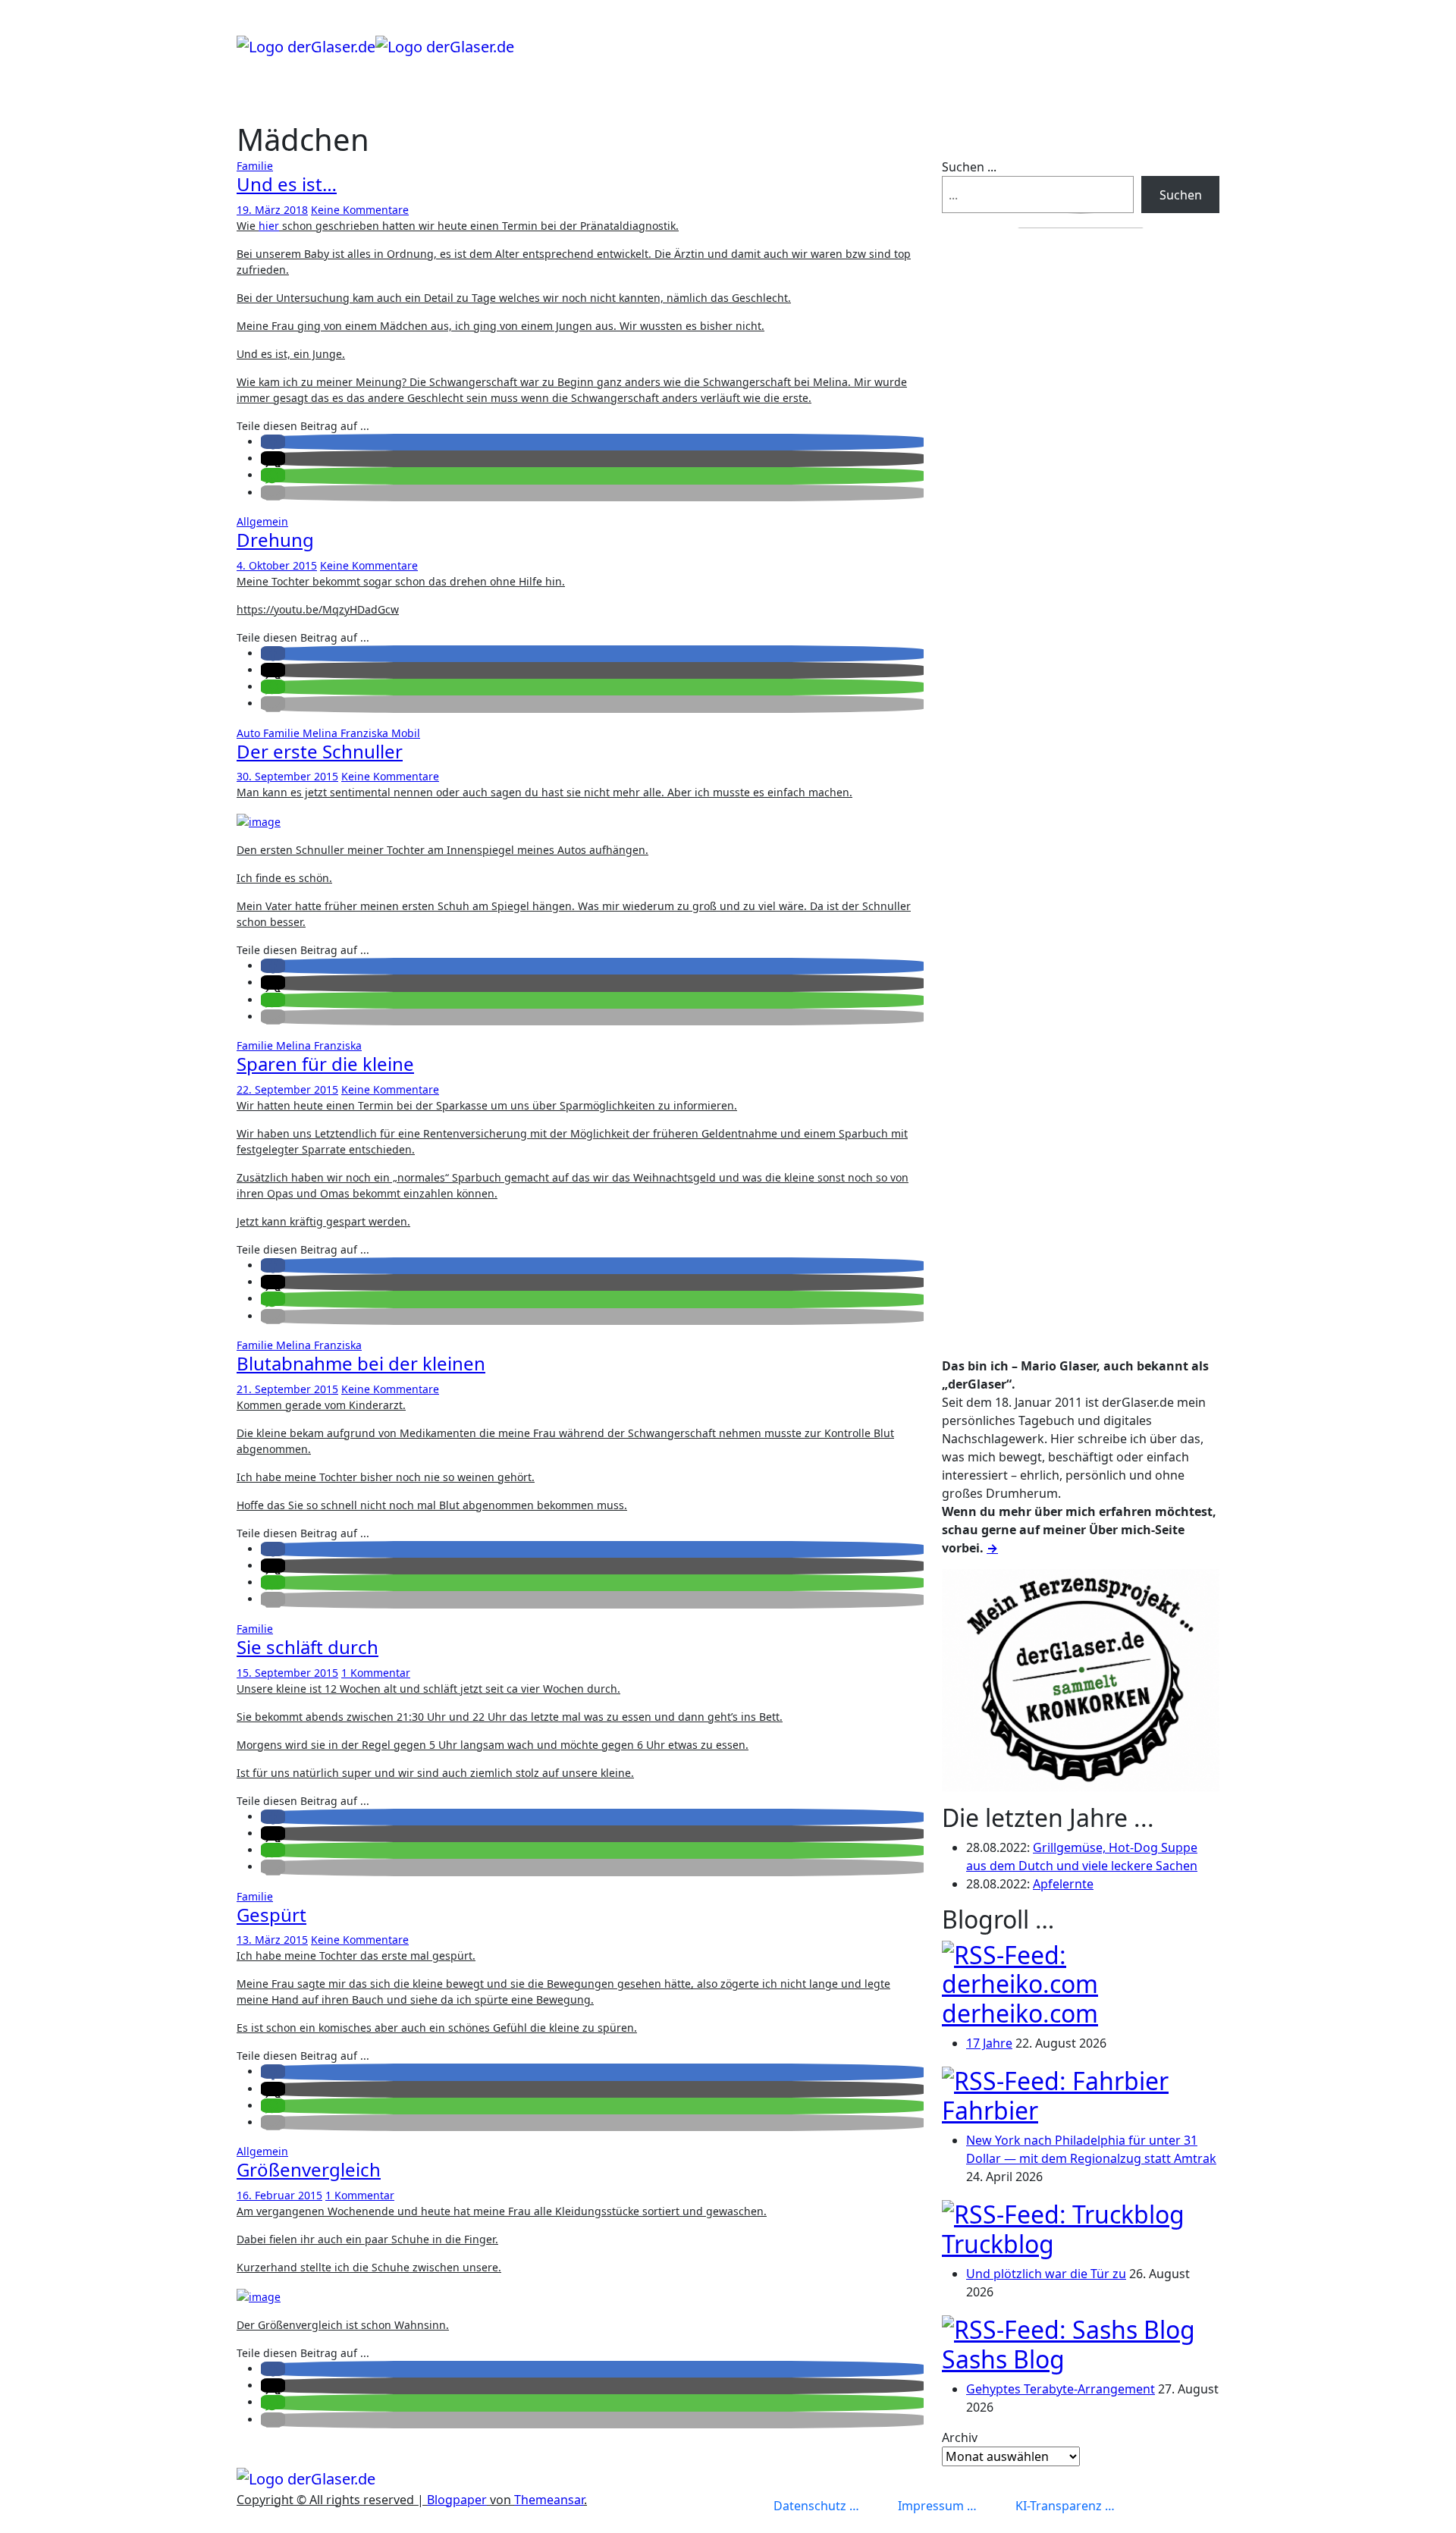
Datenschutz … (816, 2506)
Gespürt (271, 1915)
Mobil (406, 733)
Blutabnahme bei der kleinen (361, 1363)
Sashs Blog (1003, 2359)
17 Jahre (989, 2043)
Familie (255, 166)
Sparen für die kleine (325, 1064)
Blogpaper (457, 2500)
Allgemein (262, 521)
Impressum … (937, 2506)
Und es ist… (287, 184)
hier (269, 226)
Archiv (960, 2437)
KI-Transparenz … (1065, 2506)
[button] (273, 442)
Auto (250, 733)
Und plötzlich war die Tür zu (1046, 2274)
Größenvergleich (309, 2169)
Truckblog (998, 2244)
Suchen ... (969, 167)
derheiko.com (1020, 2013)
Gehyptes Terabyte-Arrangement (1061, 2389)
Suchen (1181, 195)
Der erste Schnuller (320, 751)
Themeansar (549, 2500)
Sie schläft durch (308, 1647)
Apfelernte (1063, 1884)
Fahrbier (990, 2110)
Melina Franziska (347, 733)
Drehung (275, 540)
